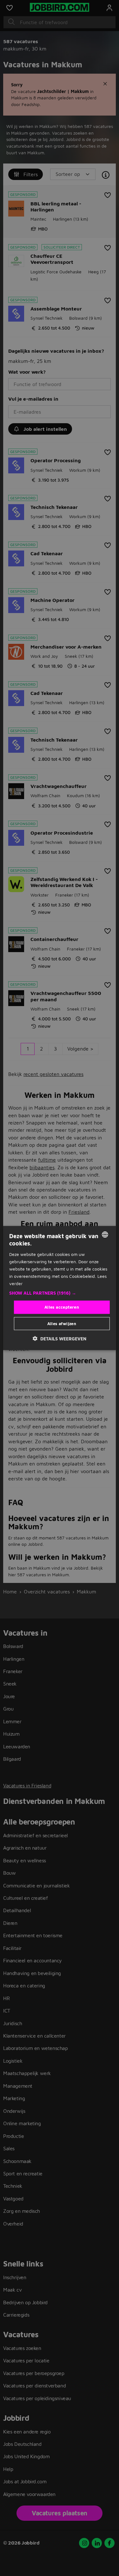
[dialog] (59, 1288)
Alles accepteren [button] (62, 1307)
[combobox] (105, 1235)
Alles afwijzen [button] (62, 1323)
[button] (59, 1293)
